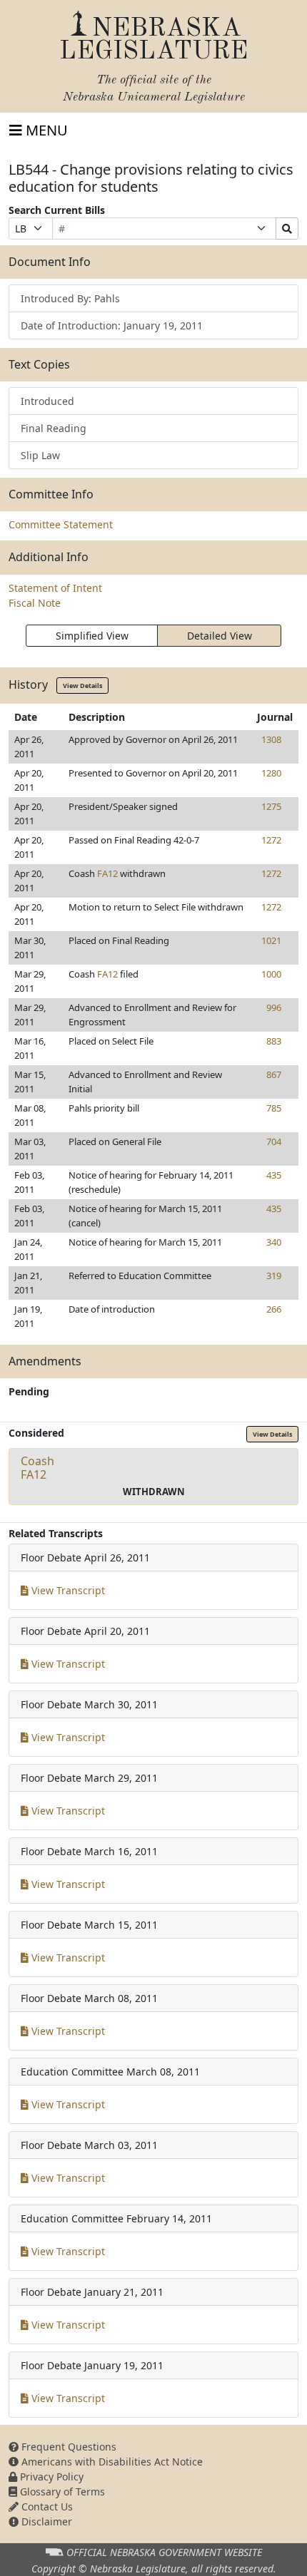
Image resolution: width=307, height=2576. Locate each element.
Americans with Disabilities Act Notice (111, 2462)
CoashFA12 (37, 1468)
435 (274, 1175)
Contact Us (46, 2506)
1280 (271, 773)
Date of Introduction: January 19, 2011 (112, 325)
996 (274, 1007)
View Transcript (67, 1590)
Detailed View (220, 636)
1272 (271, 840)
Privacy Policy (50, 2477)
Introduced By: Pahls (70, 298)
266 (274, 1309)
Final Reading (54, 428)
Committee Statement (61, 524)
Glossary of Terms (61, 2492)
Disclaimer (45, 2521)
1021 (271, 940)
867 (274, 1074)
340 (274, 1242)
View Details (82, 686)
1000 (271, 974)
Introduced (47, 401)
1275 (271, 806)
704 (274, 1141)
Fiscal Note (35, 603)
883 (274, 1041)
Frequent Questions (67, 2447)
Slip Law (40, 455)
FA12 (107, 873)
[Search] (287, 229)
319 (274, 1276)
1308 (271, 739)
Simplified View (92, 636)
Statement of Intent (55, 588)
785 (274, 1108)
